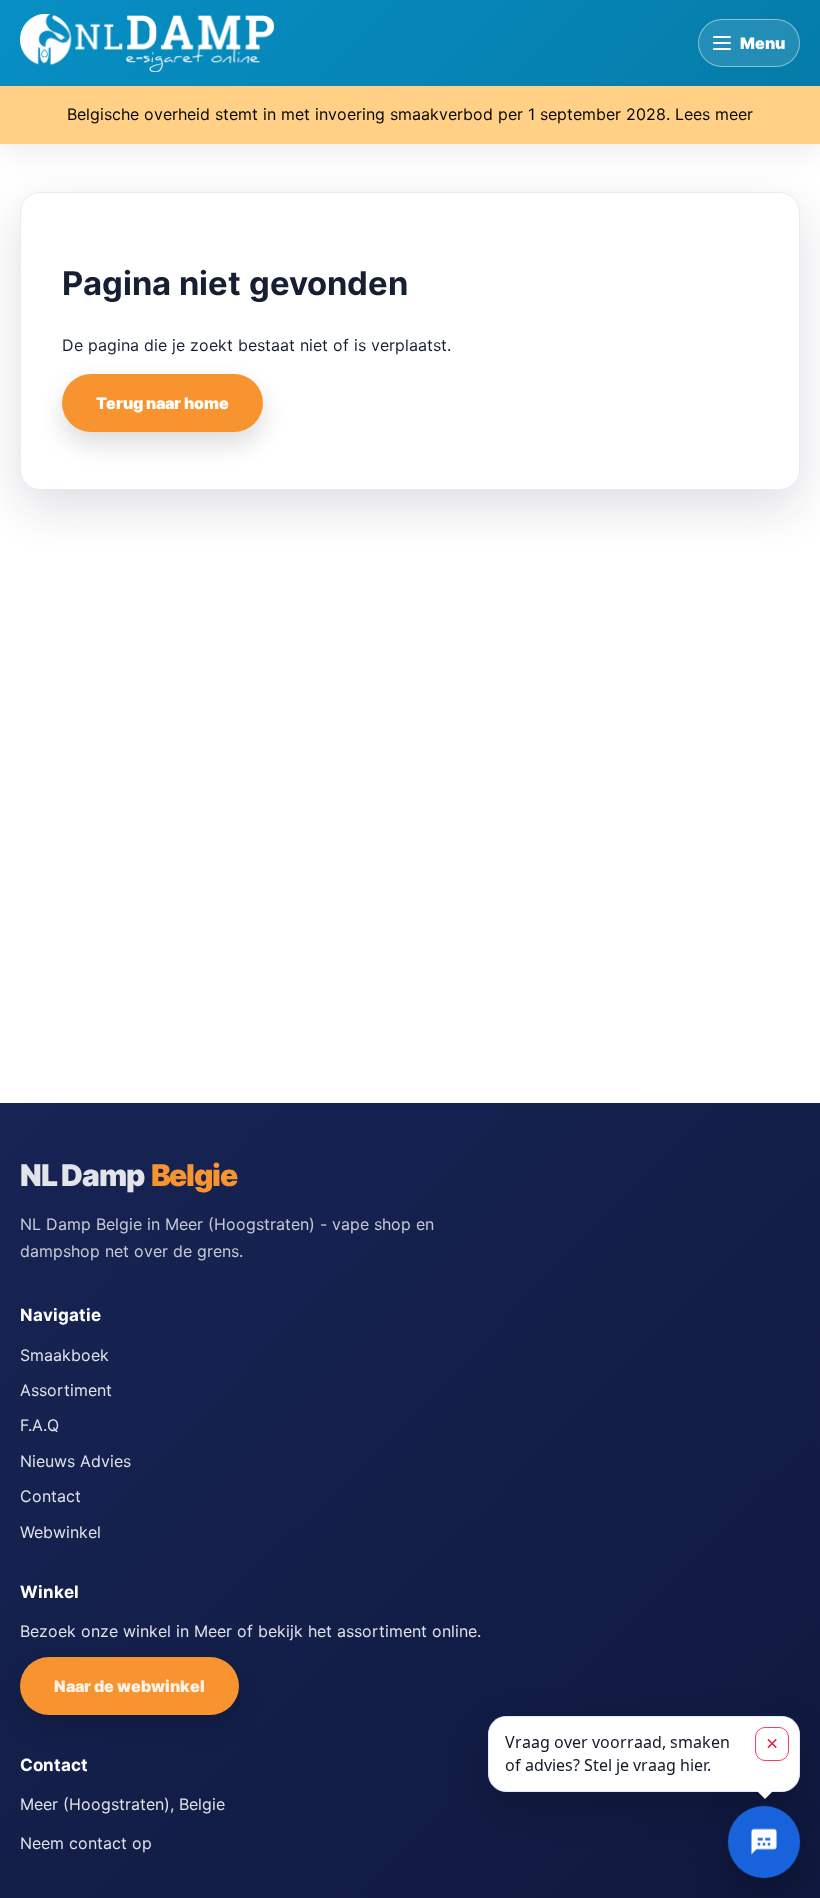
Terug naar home (162, 403)
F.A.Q (39, 1425)
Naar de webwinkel (129, 1686)
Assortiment (66, 1390)
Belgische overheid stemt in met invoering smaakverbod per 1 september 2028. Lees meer (410, 114)
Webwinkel (60, 1532)
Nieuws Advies (75, 1461)
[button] (644, 1754)
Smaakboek (64, 1355)
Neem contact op (86, 1843)
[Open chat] (764, 1842)
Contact (50, 1496)
